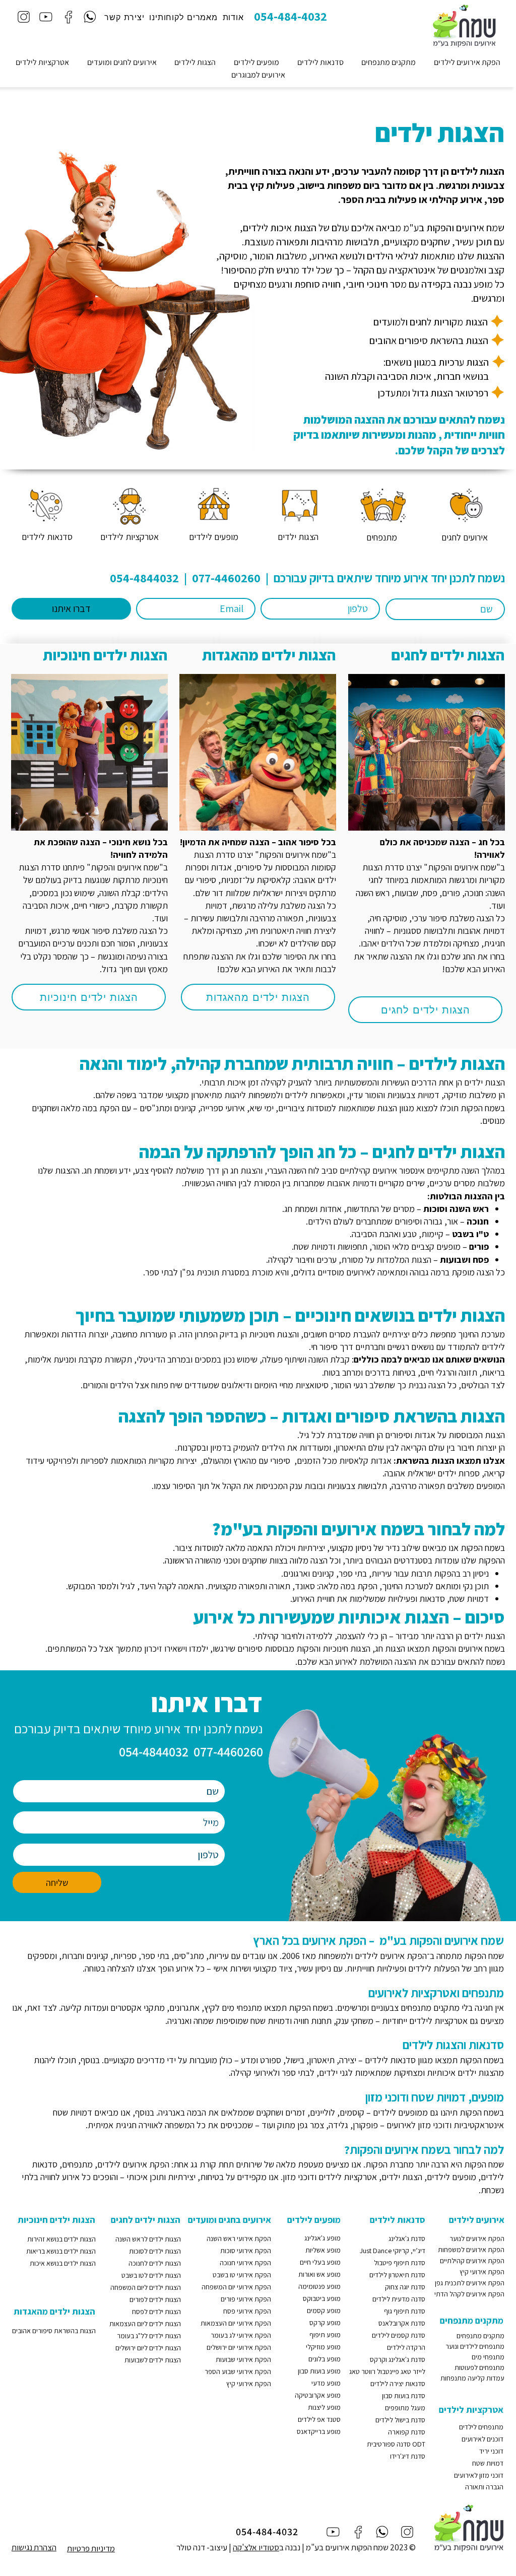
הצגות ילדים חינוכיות (105, 655)
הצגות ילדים (478, 2073)
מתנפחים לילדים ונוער (475, 2346)
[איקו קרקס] (213, 505)
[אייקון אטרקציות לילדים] (129, 505)
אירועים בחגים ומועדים (230, 2220)
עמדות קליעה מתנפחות (472, 2378)
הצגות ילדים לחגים (448, 655)
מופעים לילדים (398, 2112)
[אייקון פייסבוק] (68, 17)
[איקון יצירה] (46, 505)
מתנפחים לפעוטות (479, 2367)
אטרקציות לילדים (438, 2021)
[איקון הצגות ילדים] (298, 505)
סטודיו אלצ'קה (256, 2547)
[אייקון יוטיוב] (46, 17)
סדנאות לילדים (390, 2060)
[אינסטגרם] (23, 17)
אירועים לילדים (477, 2220)
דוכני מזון (434, 2125)
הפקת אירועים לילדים (390, 1956)
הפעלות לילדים (434, 1968)
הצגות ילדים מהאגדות (269, 655)
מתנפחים (77, 2164)
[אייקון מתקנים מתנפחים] (383, 505)
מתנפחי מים (488, 2357)
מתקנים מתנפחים (430, 2008)
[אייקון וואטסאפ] (90, 17)
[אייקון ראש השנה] (464, 505)
